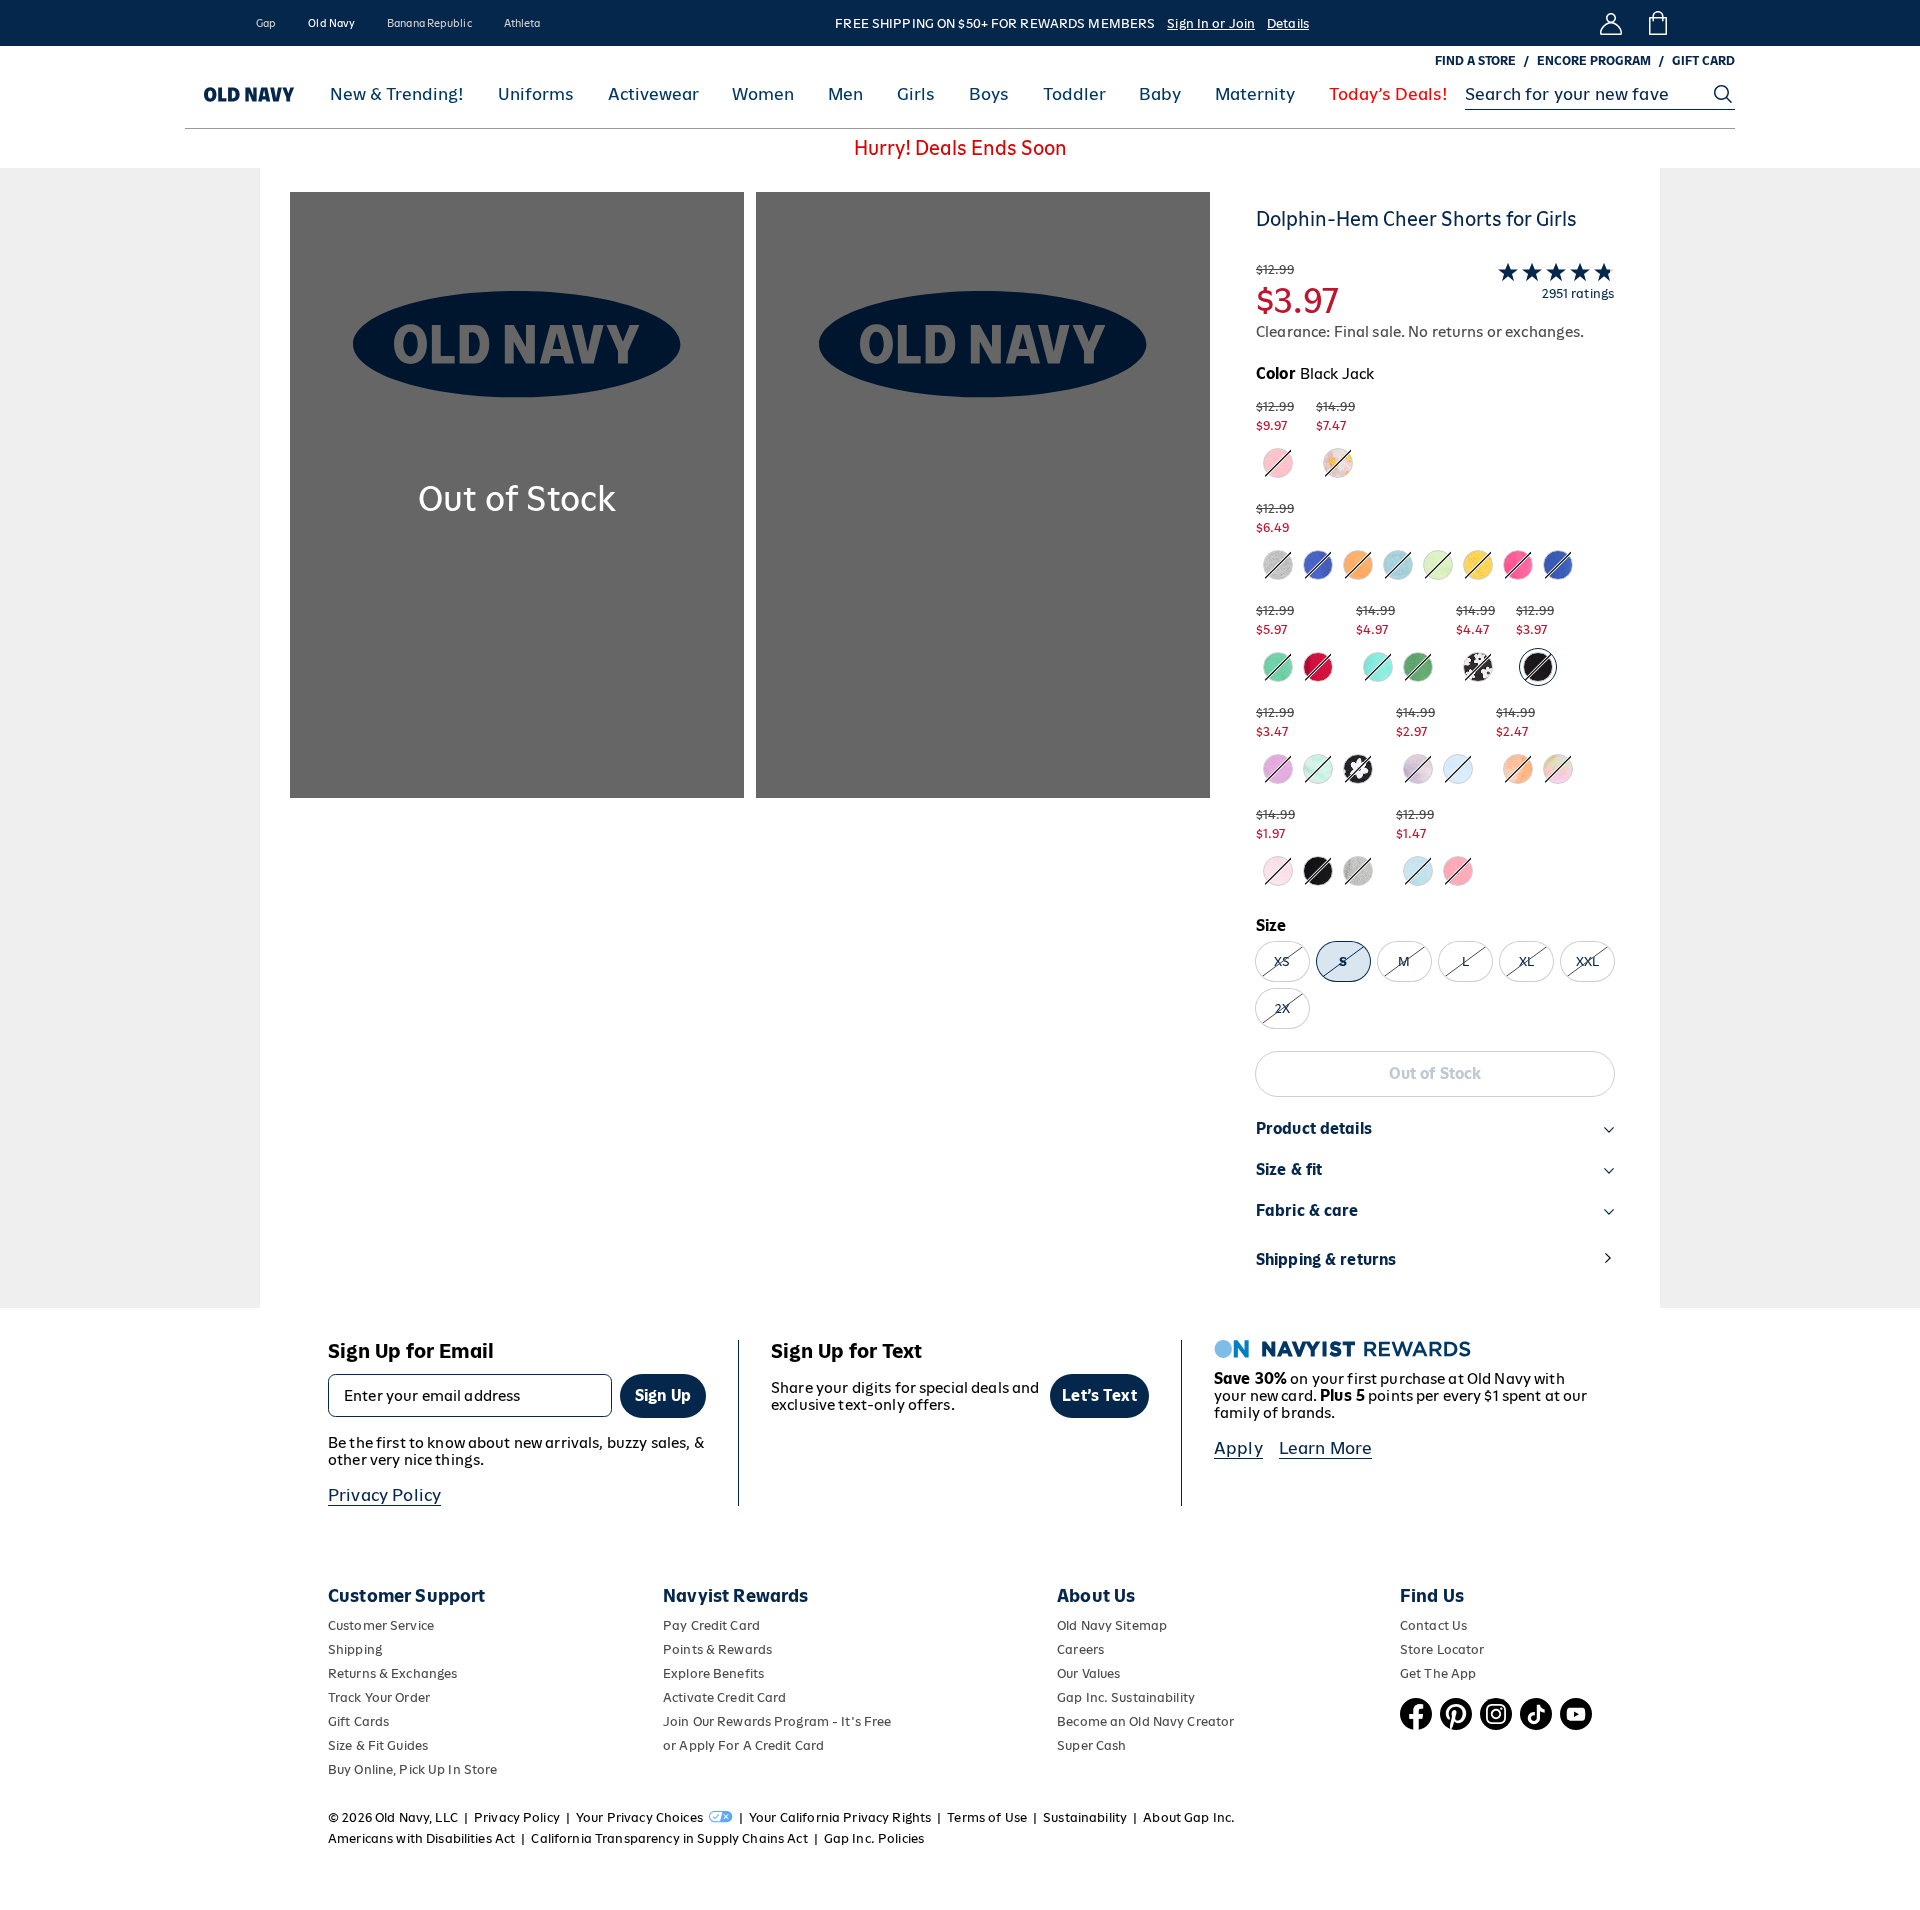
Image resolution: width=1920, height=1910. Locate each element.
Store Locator (1442, 1649)
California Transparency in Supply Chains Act (669, 1838)
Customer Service (381, 1625)
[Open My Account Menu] (1611, 23)
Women (763, 94)
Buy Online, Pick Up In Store (412, 1769)
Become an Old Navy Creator (1145, 1721)
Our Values (1088, 1673)
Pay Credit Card (711, 1625)
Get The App (1438, 1673)
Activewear (653, 94)
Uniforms (536, 94)
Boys (989, 94)
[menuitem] (397, 94)
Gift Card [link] (1703, 61)
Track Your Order (379, 1697)
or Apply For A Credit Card (743, 1745)
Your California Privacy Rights (840, 1817)
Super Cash (1091, 1745)
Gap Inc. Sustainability (1126, 1697)
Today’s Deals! (1388, 94)
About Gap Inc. (1189, 1817)
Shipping (355, 1649)
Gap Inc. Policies (874, 1838)
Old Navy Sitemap (1112, 1625)
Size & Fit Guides (378, 1745)
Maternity (1255, 94)
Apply (1238, 1448)
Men (845, 94)
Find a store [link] (1475, 61)
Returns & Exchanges (392, 1673)
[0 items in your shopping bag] (1656, 23)
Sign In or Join (1211, 23)
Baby (1160, 94)
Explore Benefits (713, 1673)
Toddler (1074, 94)
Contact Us (1433, 1625)
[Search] (1723, 94)
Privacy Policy (384, 1495)
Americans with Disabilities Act (421, 1838)
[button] (750, 750)
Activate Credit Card (724, 1697)
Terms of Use (987, 1817)
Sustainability (1085, 1817)
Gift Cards (358, 1721)
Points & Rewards (717, 1649)
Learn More (1326, 1448)
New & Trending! (397, 94)
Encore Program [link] (1594, 61)
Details (1288, 23)
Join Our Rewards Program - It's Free (777, 1721)
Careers (1080, 1649)
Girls (916, 94)
